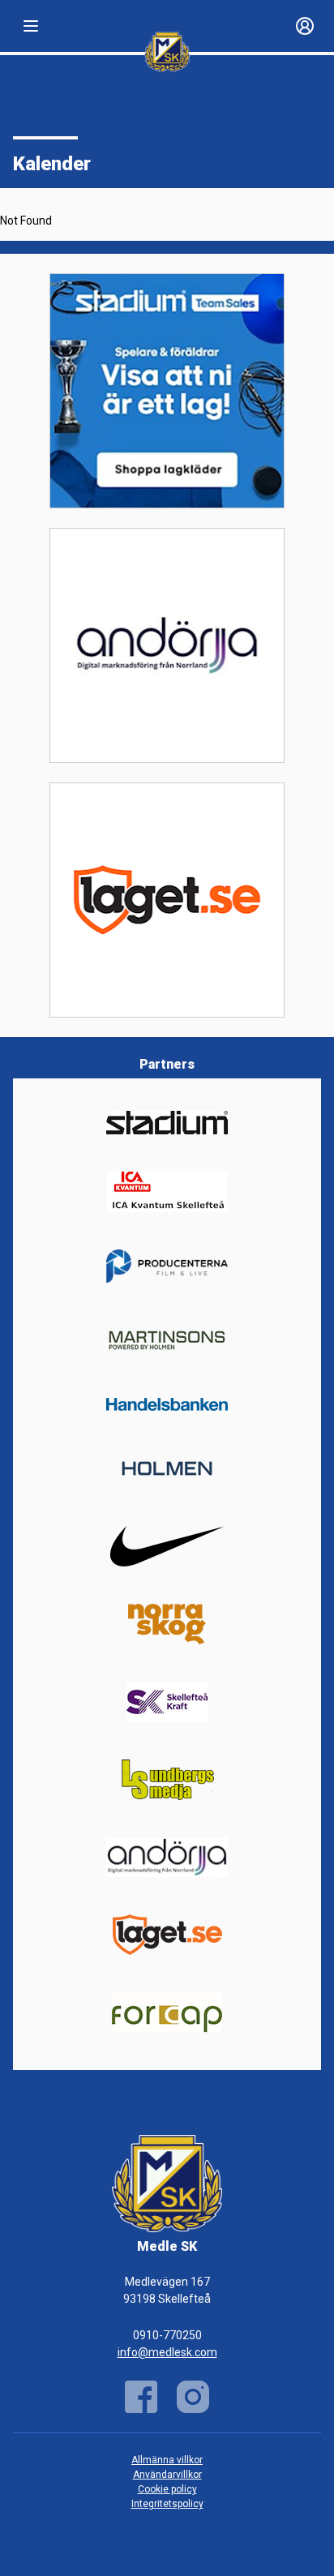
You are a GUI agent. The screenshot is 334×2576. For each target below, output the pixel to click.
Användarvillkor (167, 2475)
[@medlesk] (193, 2397)
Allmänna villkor (167, 2460)
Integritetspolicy (167, 2504)
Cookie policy (167, 2489)
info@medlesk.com (167, 2352)
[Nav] (31, 26)
